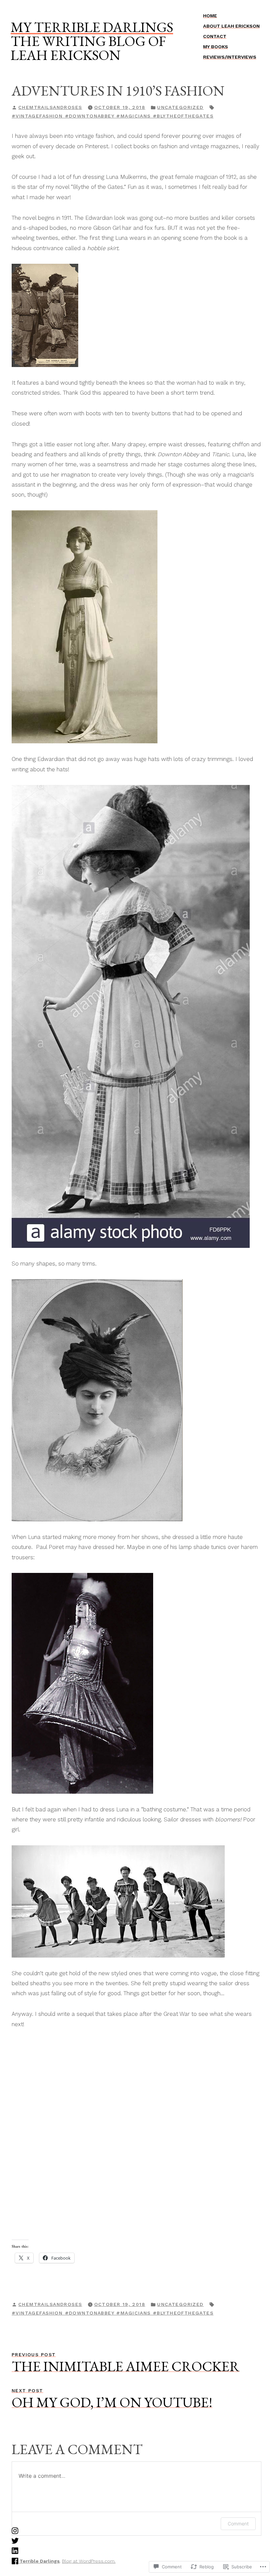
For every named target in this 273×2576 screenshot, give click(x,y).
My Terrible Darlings (92, 27)
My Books (216, 47)
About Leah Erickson (231, 26)
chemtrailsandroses (50, 107)
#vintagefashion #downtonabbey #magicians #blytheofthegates (113, 116)
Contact (215, 36)
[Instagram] (15, 2530)
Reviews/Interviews (230, 57)
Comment (238, 2524)
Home (210, 16)
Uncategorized (180, 107)
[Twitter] (15, 2540)
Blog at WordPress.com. (89, 2561)
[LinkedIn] (15, 2550)
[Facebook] (15, 2560)
